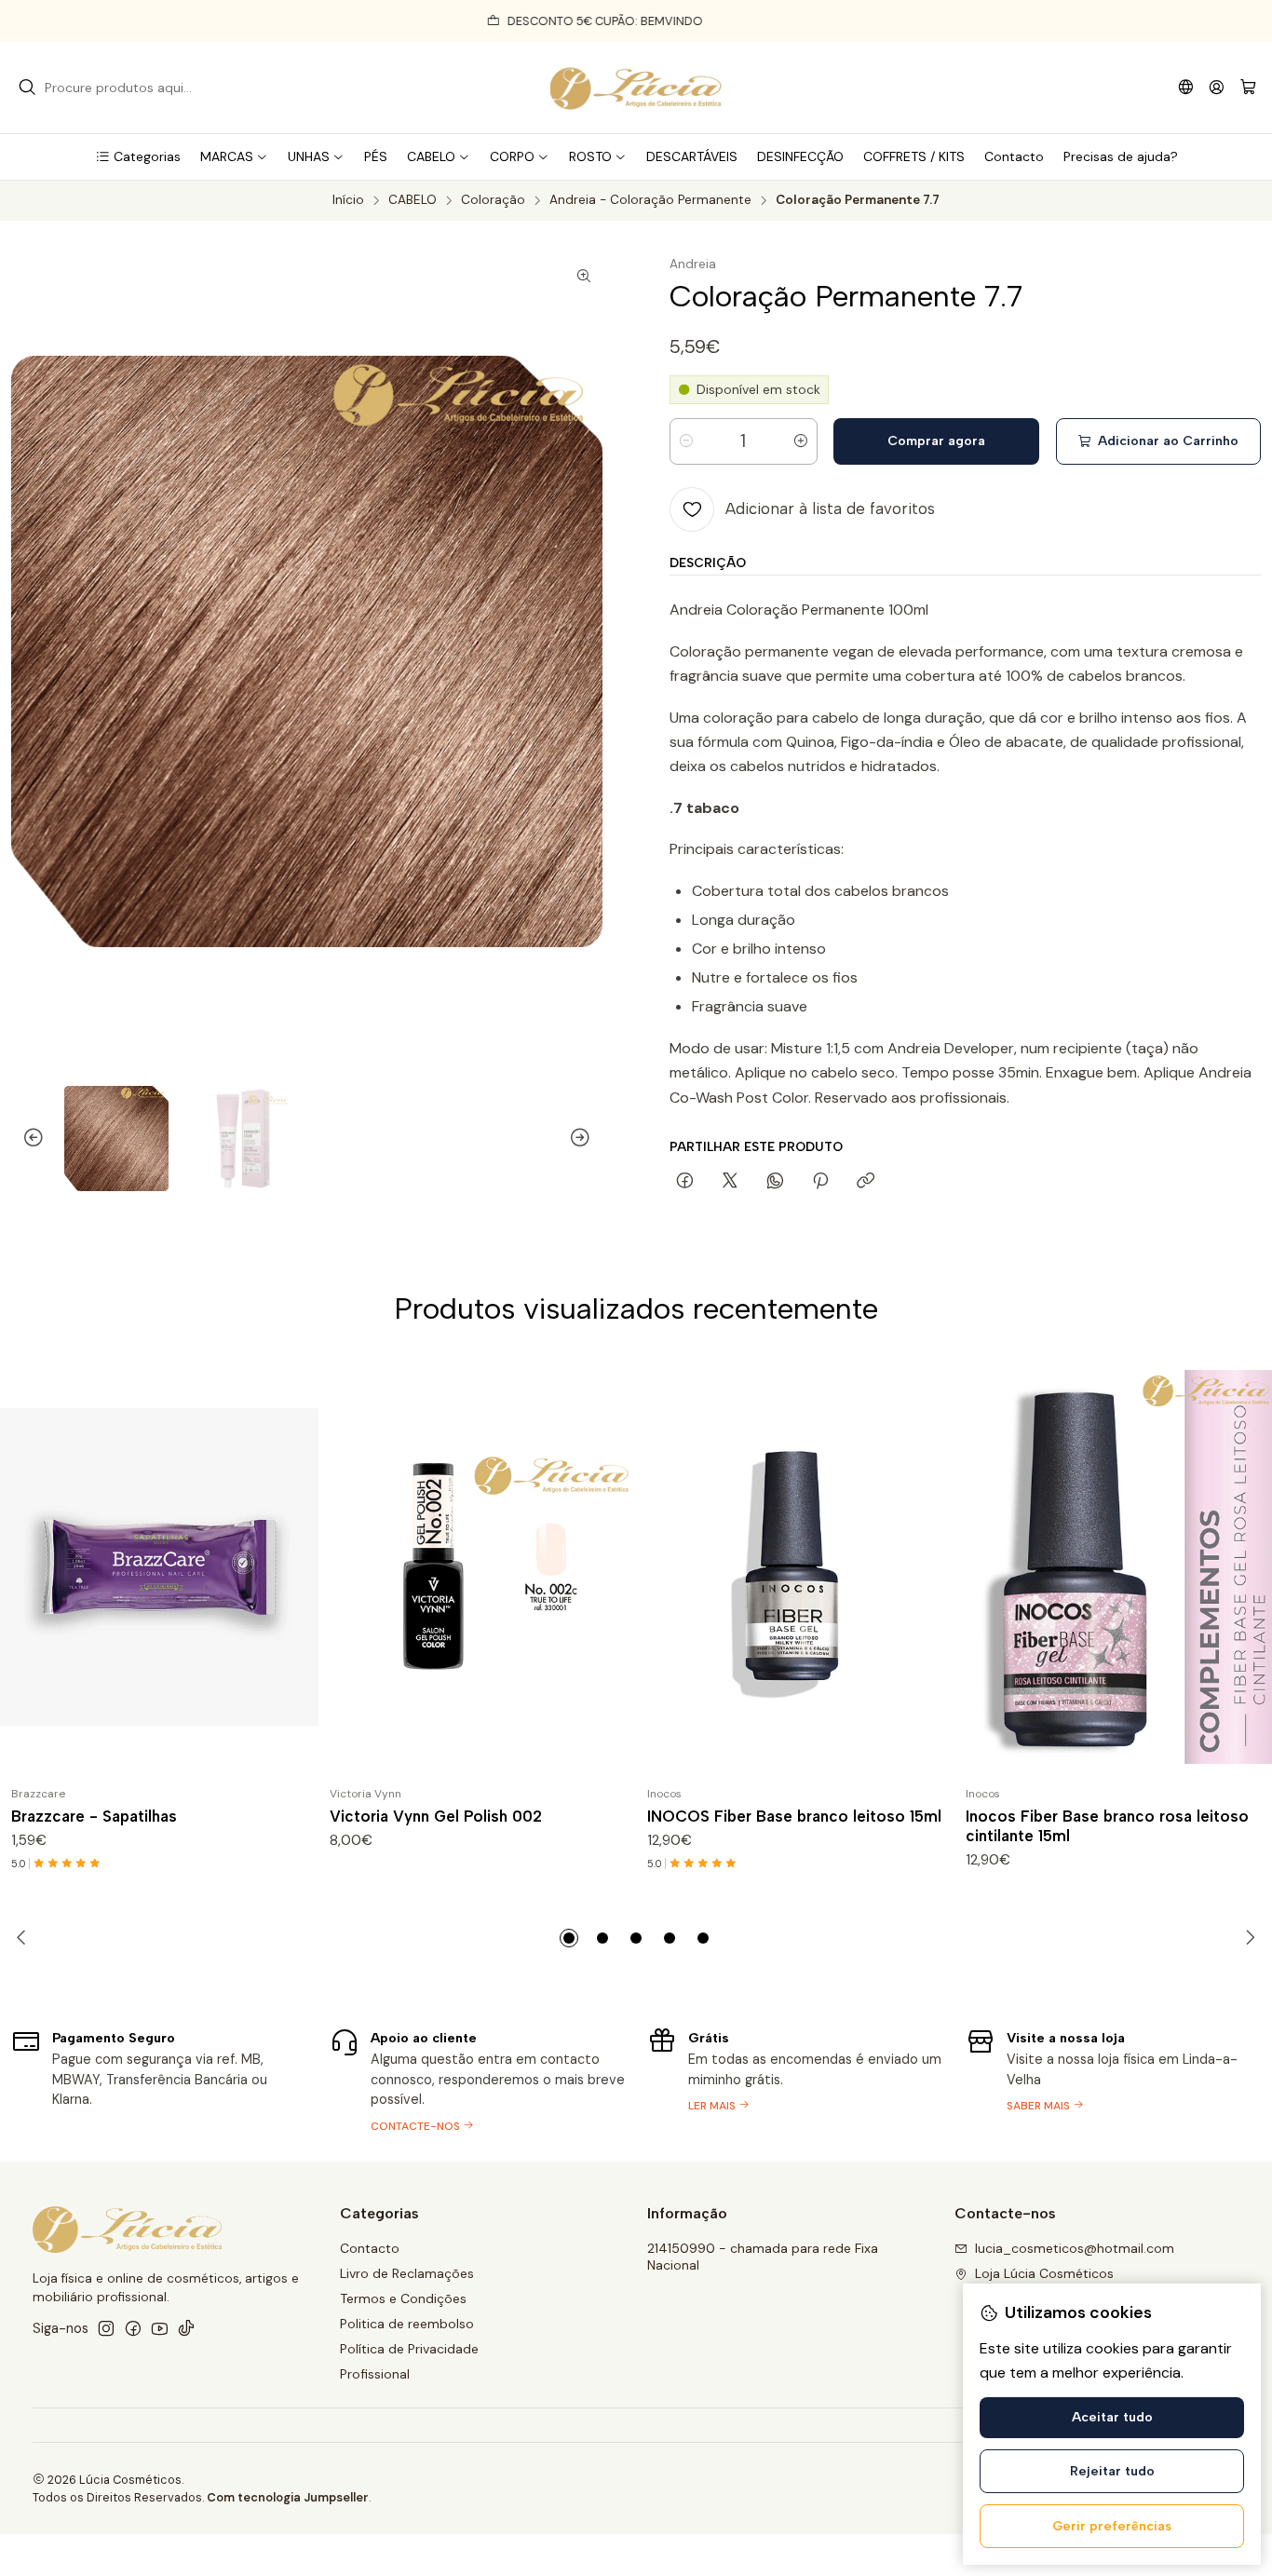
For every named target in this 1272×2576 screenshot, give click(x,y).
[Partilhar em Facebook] (685, 1182)
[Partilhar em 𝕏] (730, 1182)
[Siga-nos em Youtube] (160, 2328)
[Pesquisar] (27, 88)
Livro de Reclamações (407, 2273)
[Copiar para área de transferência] (866, 1182)
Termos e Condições (403, 2298)
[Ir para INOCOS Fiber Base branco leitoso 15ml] (795, 1567)
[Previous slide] (25, 1139)
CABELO (413, 200)
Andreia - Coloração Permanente (650, 200)
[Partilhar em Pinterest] (820, 1182)
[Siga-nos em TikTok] (186, 2328)
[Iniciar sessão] (1217, 87)
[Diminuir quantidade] (686, 441)
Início (348, 200)
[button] (138, 156)
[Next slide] (589, 1139)
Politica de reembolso (407, 2324)
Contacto (370, 2248)
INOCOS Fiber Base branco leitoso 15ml (794, 1816)
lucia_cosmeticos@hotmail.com (1075, 2248)
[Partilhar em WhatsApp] (775, 1182)
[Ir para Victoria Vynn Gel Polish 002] (478, 1567)
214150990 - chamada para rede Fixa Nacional (763, 2257)
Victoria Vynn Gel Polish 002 (436, 1816)
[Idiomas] (1186, 87)
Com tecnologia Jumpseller (288, 2497)
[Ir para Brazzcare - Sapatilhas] (159, 1567)
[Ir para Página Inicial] (636, 88)
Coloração (493, 200)
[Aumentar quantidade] (801, 441)
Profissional (375, 2374)
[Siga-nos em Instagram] (106, 2328)
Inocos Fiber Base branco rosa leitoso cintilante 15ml (1107, 1826)
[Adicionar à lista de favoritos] (296, 1567)
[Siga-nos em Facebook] (133, 2328)
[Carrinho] (1248, 88)
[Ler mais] (795, 2079)
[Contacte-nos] (478, 2079)
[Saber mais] (1114, 2079)
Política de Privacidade (409, 2349)
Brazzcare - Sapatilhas (94, 1816)
